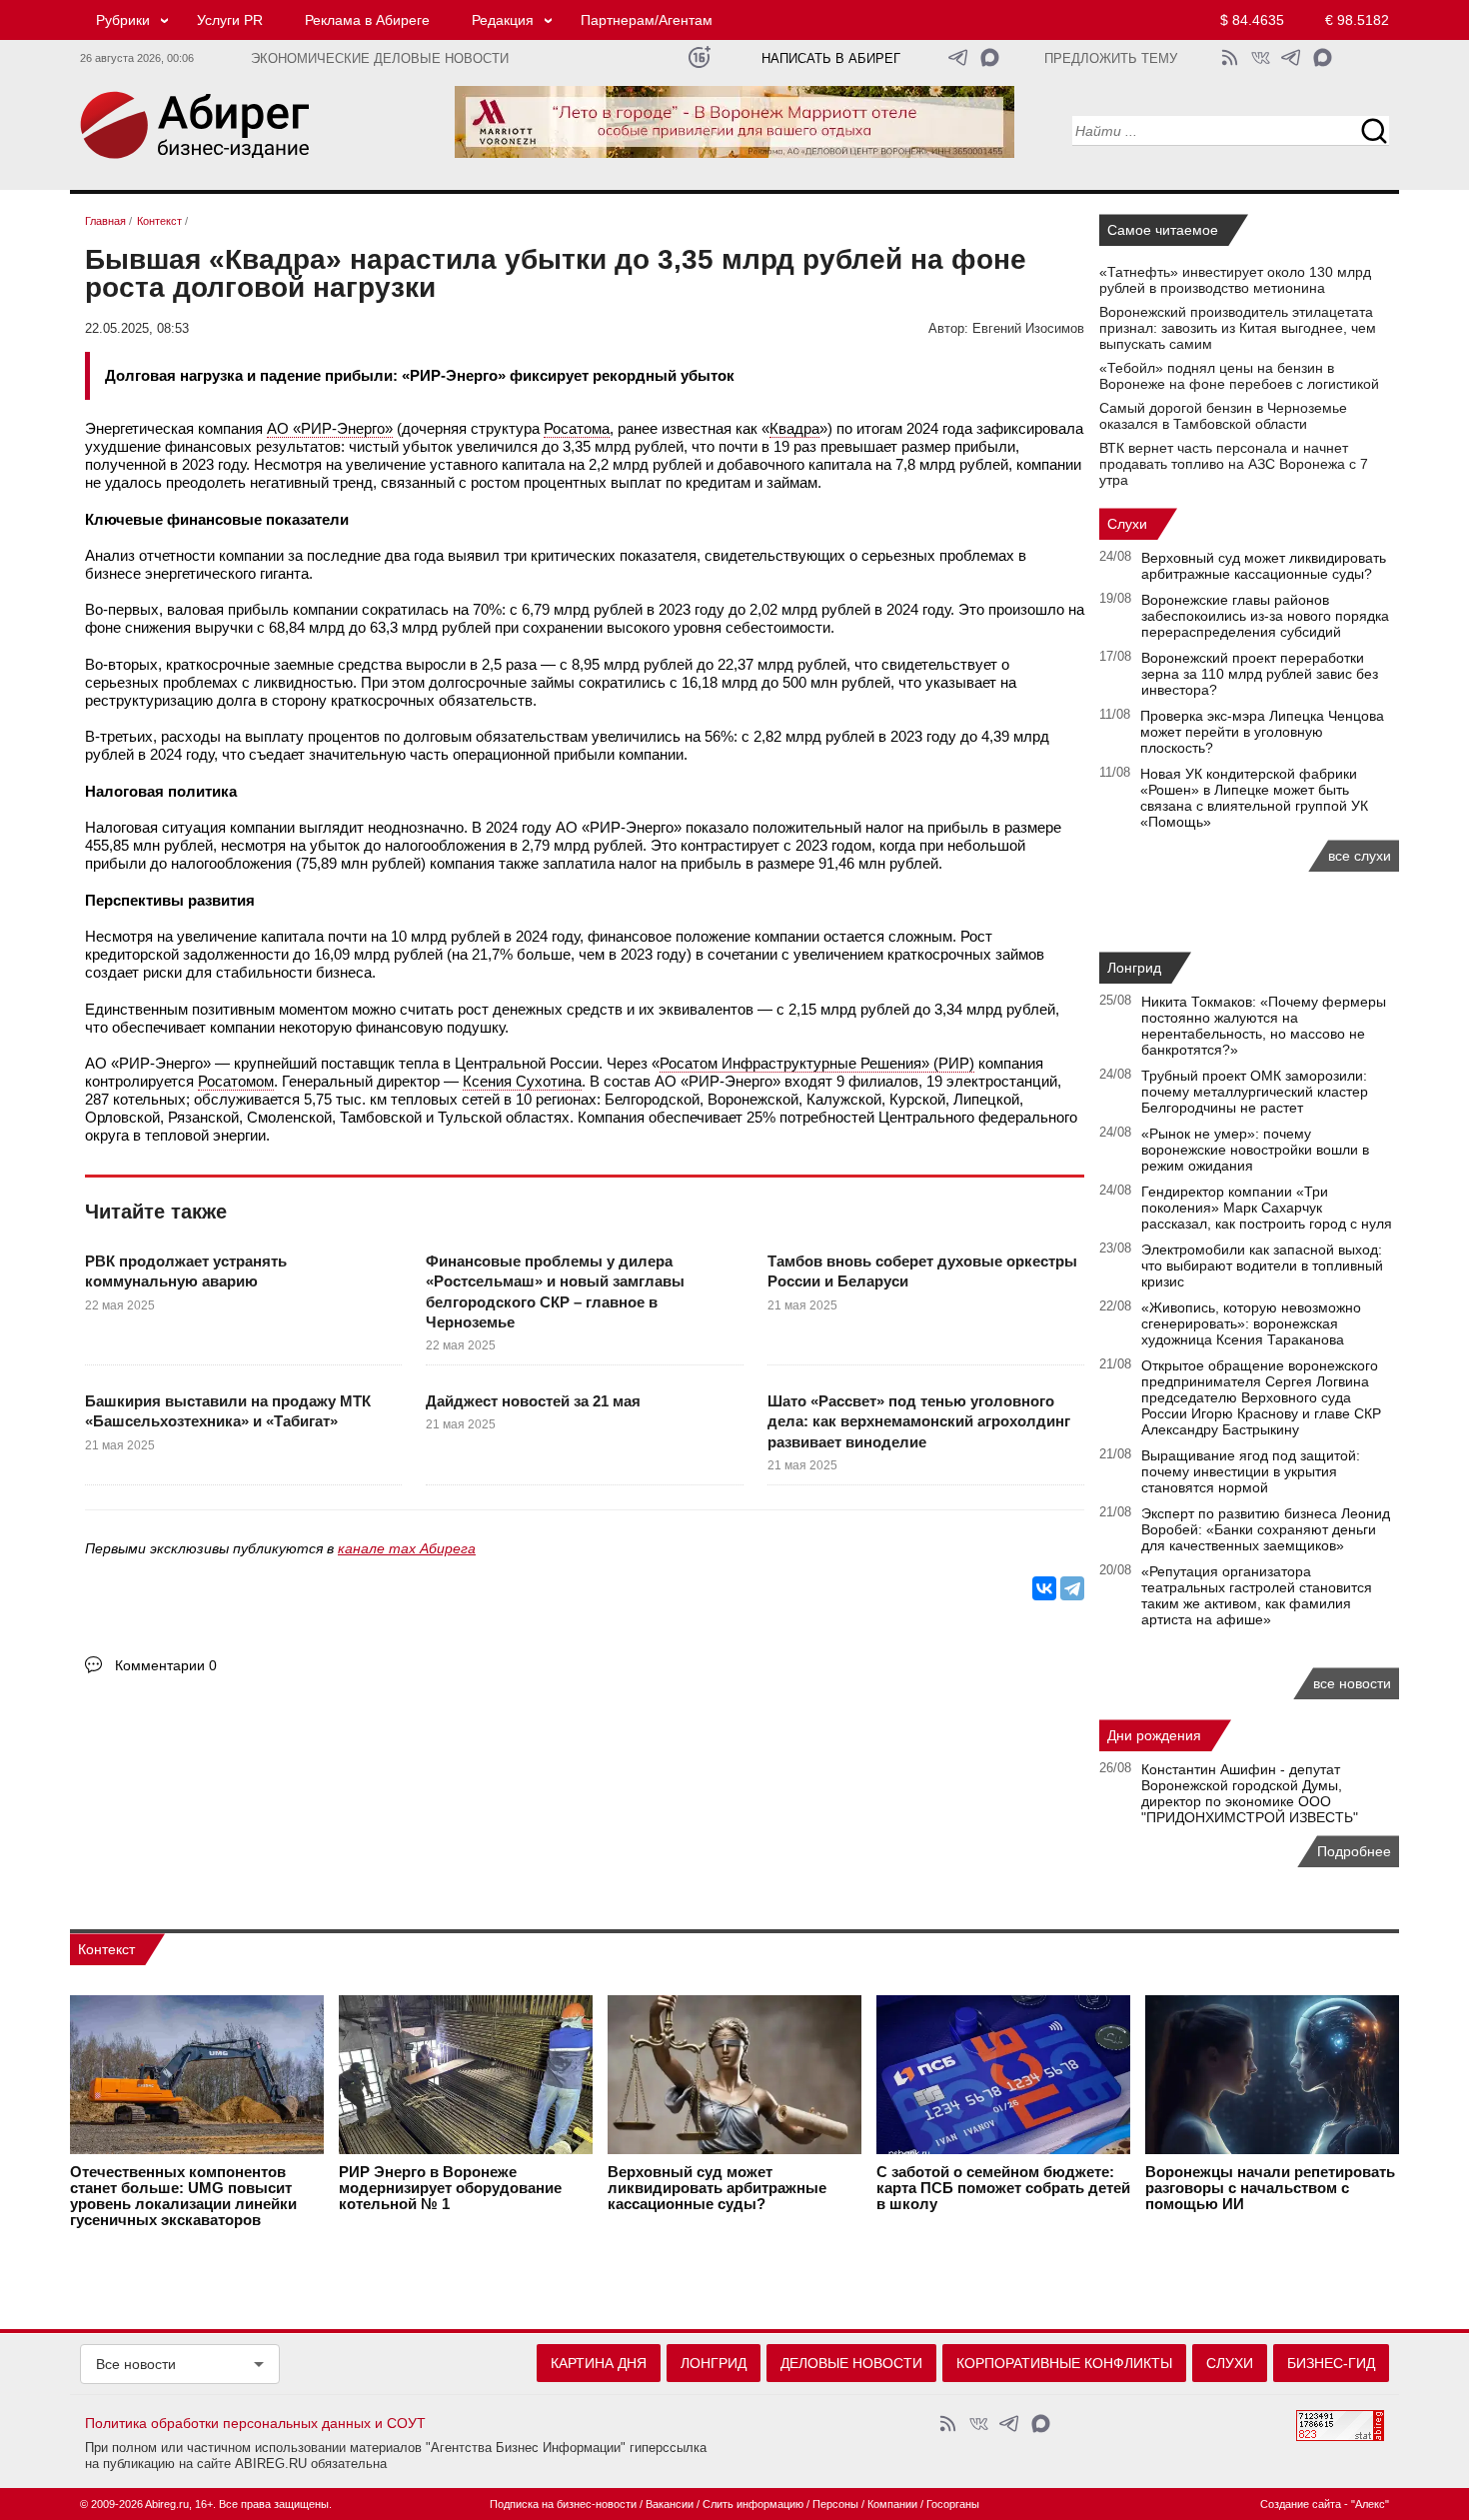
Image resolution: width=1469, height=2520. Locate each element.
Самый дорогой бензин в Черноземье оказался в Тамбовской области (1223, 416)
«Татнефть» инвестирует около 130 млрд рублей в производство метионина (1235, 280)
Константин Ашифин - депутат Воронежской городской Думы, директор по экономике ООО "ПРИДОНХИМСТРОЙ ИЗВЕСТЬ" (1250, 1793)
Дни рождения (1154, 1735)
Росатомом (236, 1081)
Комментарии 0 (166, 1665)
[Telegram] (1072, 1588)
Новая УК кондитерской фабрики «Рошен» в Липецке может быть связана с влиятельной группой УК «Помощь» (1254, 798)
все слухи (1360, 856)
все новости (1352, 1683)
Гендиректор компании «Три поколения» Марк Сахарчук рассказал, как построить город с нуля (1267, 1208)
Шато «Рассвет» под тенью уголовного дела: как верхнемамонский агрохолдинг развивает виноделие (919, 1421)
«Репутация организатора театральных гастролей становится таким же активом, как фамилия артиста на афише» (1257, 1595)
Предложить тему (1111, 59)
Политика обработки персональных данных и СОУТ (255, 2423)
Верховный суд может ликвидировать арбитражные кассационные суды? (1264, 566)
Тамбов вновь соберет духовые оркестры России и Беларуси (922, 1271)
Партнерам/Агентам (647, 20)
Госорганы (953, 2504)
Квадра (794, 428)
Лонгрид (1134, 968)
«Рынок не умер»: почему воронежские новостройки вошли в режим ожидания (1255, 1150)
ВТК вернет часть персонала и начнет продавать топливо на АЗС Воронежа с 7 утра (1234, 464)
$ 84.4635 (1252, 20)
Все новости (136, 2364)
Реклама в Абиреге (367, 20)
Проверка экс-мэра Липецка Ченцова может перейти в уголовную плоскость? (1262, 732)
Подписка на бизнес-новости (563, 2504)
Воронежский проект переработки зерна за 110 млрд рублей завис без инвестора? (1260, 674)
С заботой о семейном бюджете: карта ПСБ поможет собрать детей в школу (1003, 2188)
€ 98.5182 (1357, 20)
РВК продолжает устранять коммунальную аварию (186, 1271)
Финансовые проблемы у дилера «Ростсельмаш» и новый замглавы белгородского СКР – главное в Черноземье (555, 1291)
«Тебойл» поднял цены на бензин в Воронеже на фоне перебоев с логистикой (1239, 376)
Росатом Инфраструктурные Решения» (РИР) (817, 1063)
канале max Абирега (407, 1548)
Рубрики (123, 20)
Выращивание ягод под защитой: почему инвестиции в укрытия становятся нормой (1251, 1471)
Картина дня (599, 2363)
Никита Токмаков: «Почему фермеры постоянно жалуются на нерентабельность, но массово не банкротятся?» (1264, 1026)
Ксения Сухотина (522, 1081)
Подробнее (1354, 1851)
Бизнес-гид (1331, 2363)
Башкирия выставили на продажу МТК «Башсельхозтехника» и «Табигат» (228, 1411)
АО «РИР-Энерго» (330, 428)
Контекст (106, 1949)
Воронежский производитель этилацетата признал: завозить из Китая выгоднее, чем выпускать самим (1238, 328)
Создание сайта (1301, 2504)
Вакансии (670, 2504)
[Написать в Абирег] (990, 57)
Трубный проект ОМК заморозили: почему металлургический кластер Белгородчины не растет (1255, 1092)
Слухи (1127, 524)
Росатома (577, 428)
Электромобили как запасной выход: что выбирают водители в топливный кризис (1262, 1265)
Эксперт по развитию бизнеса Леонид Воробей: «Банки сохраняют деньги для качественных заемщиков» (1266, 1529)
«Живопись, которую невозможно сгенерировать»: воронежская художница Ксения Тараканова (1251, 1323)
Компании (892, 2504)
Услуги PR (230, 20)
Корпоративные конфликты (1064, 2363)
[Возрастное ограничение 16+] (699, 57)
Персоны (835, 2504)
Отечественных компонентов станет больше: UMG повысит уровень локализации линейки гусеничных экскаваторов (183, 2196)
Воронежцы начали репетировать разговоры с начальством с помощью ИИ (1270, 2188)
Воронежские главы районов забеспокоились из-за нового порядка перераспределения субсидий (1265, 616)
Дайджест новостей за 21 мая (533, 1401)
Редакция (503, 20)
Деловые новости (851, 2363)
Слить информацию (753, 2504)
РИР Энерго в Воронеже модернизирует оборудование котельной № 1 (450, 2188)
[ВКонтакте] (1044, 1588)
